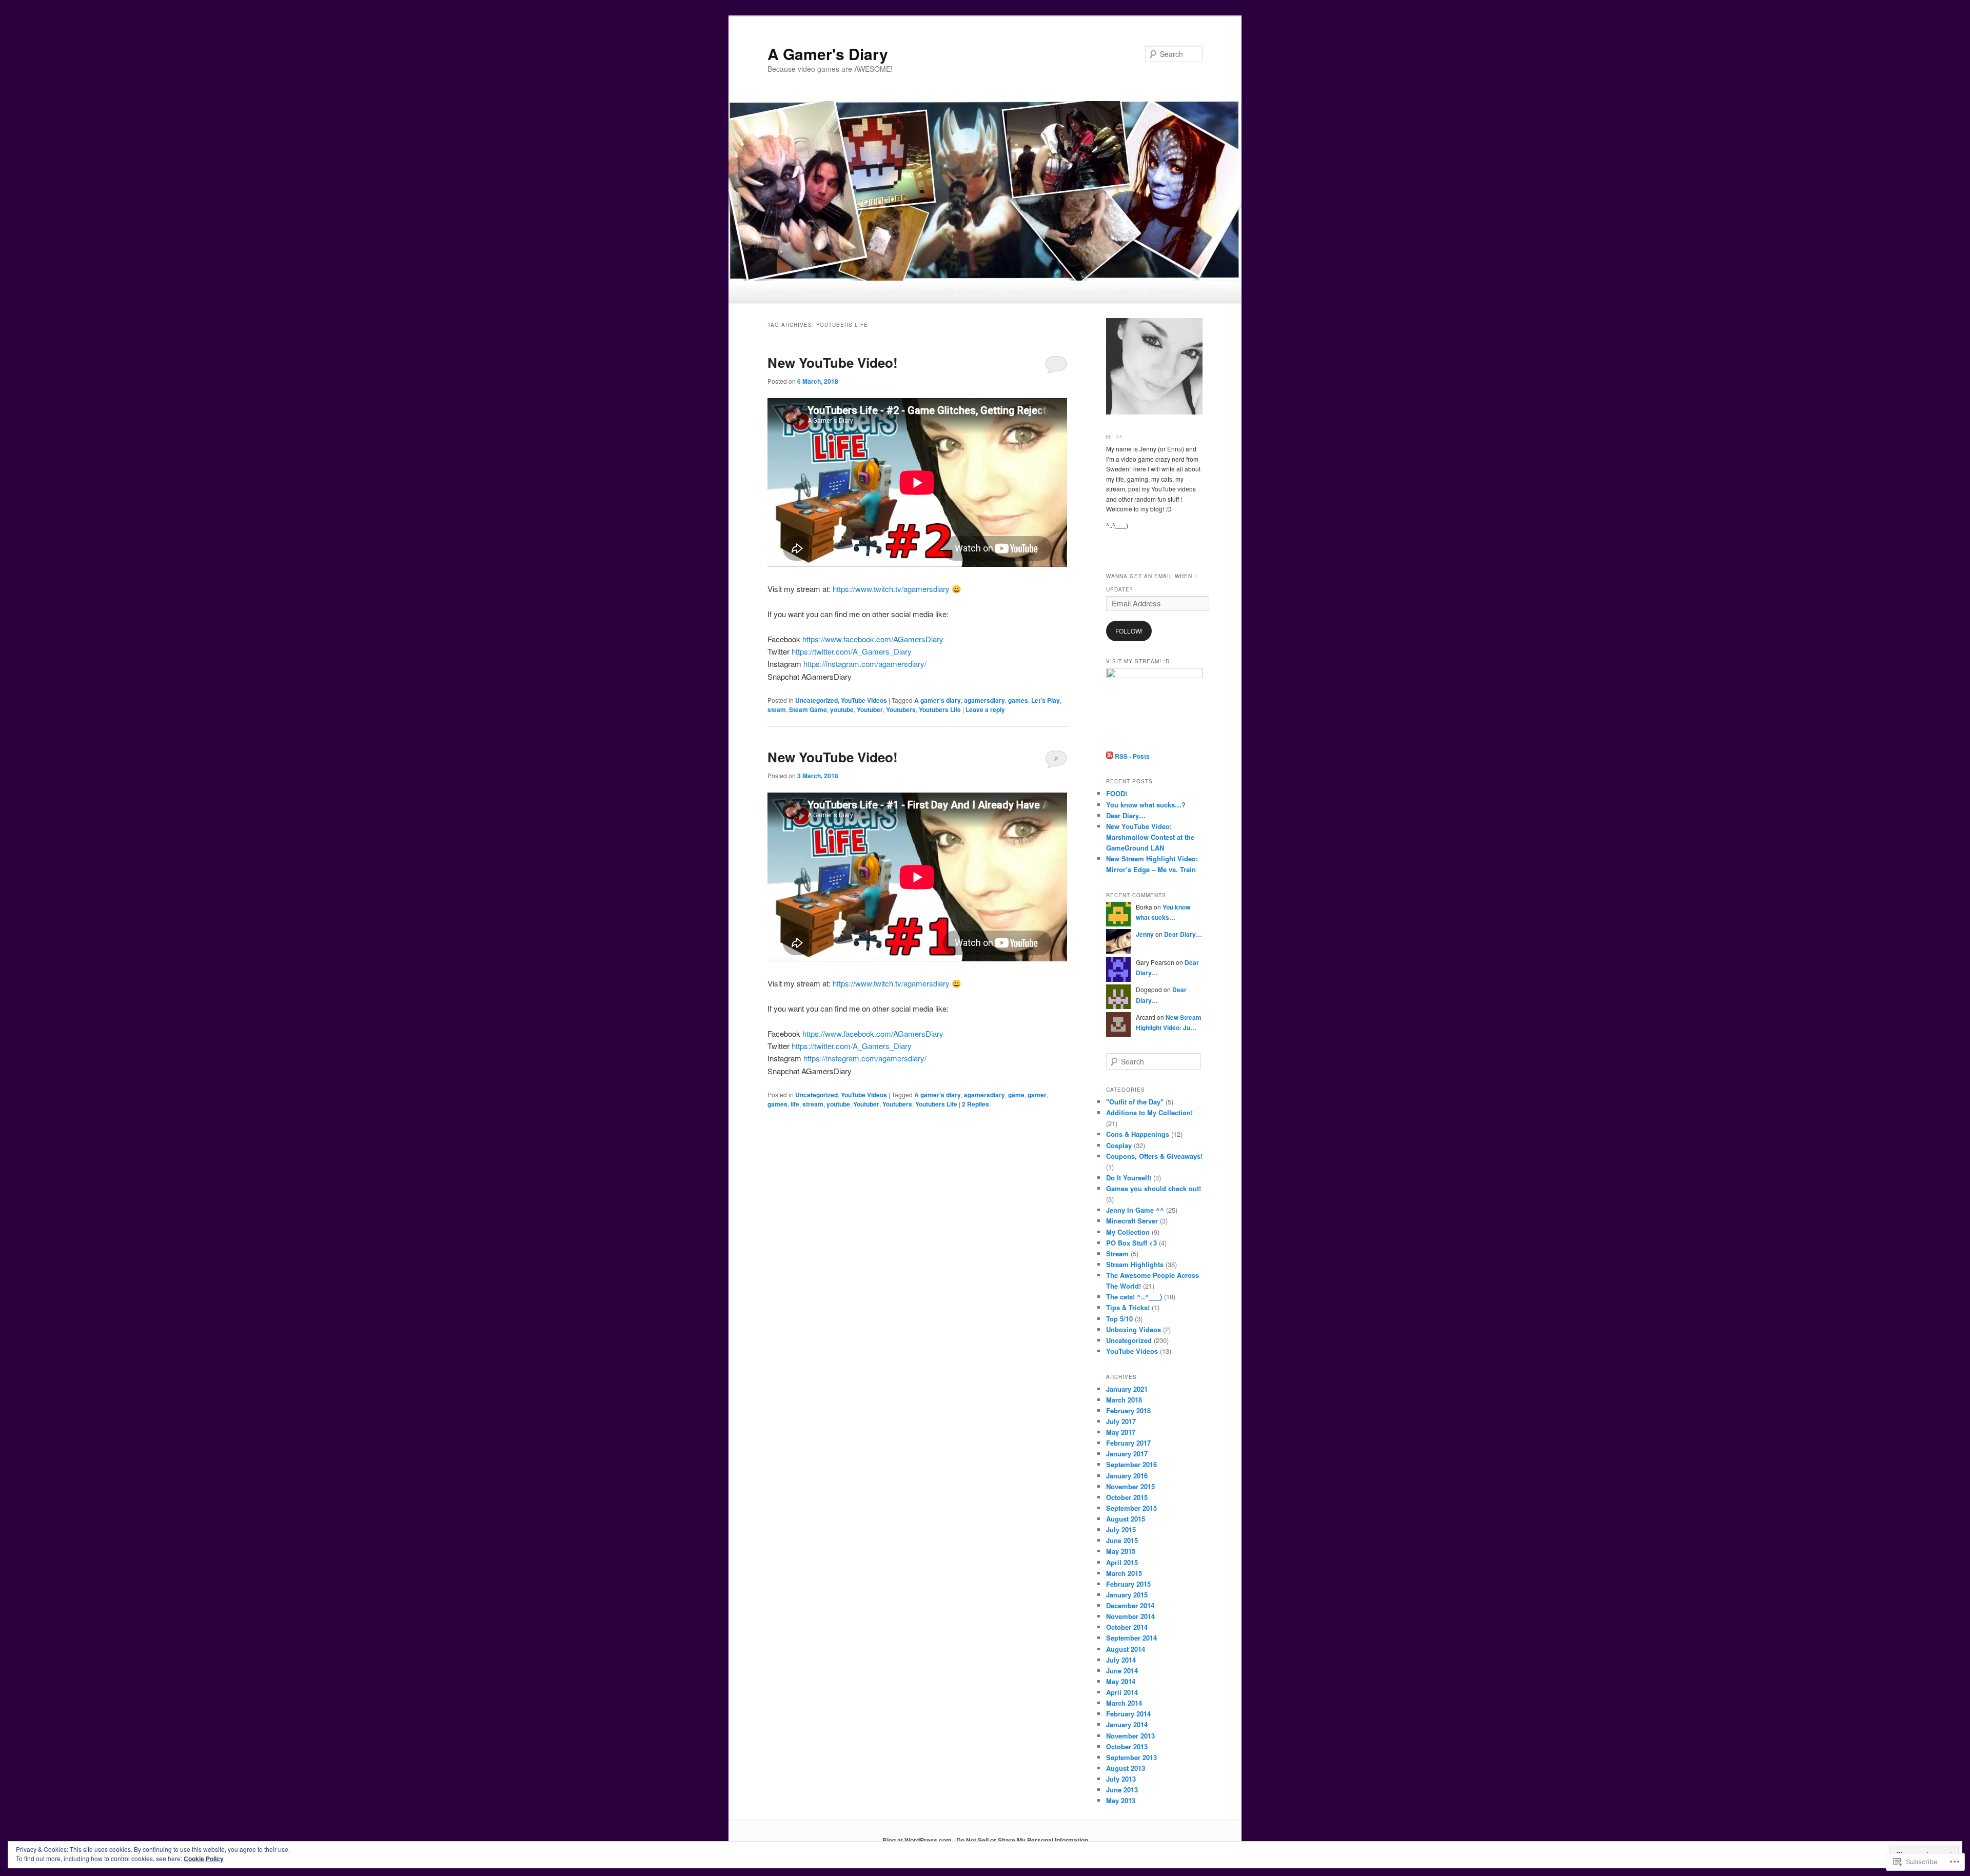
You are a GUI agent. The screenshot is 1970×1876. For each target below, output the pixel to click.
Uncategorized (816, 700)
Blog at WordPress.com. (918, 1840)
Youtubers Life (940, 709)
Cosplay (1119, 1145)
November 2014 (1130, 1616)
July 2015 (1121, 1529)
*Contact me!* (876, 292)
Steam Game (808, 709)
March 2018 (1124, 1400)
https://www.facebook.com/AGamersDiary (873, 639)
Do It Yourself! (1129, 1178)
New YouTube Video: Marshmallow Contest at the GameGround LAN (1150, 837)
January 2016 (1127, 1476)
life (795, 1104)
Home (779, 292)
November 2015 (1130, 1486)
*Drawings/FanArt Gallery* (952, 292)
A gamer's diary (938, 700)
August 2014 (1126, 1649)
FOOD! (1117, 793)
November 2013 (1130, 1736)
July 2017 (1121, 1421)
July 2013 (1121, 1779)
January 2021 (1127, 1389)
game (1016, 1095)
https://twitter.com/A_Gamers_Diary (852, 651)
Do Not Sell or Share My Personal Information (1022, 1840)
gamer (1037, 1095)
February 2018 (1128, 1410)
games (1018, 700)
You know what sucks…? (1146, 805)
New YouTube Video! (833, 362)
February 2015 (1128, 1584)
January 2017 (1127, 1454)
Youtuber (870, 709)
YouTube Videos (864, 700)
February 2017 (1128, 1443)
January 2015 (1127, 1595)
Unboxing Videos (1134, 1329)
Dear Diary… (1126, 815)
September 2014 (1131, 1638)
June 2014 (1122, 1671)
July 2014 (1121, 1660)
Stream (1117, 1253)
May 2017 (1121, 1432)
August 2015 (1126, 1519)
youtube (842, 709)
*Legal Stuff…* (1029, 292)
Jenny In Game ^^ (1135, 1210)
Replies (976, 1104)
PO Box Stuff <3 (1131, 1243)
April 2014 (1122, 1692)
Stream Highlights (1135, 1264)
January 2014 (1127, 1724)
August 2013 (1126, 1768)
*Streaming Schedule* (1100, 292)
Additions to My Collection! (1149, 1112)
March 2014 (1124, 1703)
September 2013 (1131, 1757)
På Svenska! (1167, 292)
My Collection (1128, 1232)
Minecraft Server (1132, 1221)
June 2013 (1122, 1790)
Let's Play (1046, 700)
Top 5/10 (1119, 1319)
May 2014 (1121, 1681)
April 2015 (1122, 1562)
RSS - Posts (1132, 756)
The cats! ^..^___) (1134, 1297)
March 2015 (1124, 1573)
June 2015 (1122, 1540)
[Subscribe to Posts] (1110, 756)
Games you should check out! (1154, 1188)
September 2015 (1131, 1508)
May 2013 (1121, 1800)
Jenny (1145, 934)
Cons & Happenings (1138, 1134)
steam (777, 709)
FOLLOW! (1129, 631)
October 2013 (1127, 1746)
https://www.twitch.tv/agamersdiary (891, 589)
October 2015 (1127, 1497)
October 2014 (1127, 1627)
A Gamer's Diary (828, 54)
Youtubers (901, 709)
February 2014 (1128, 1714)
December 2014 (1130, 1605)
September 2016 (1131, 1464)
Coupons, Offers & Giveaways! (1154, 1156)
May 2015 (1121, 1551)
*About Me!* (822, 292)
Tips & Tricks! (1128, 1307)
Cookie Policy (204, 1859)
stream (813, 1104)
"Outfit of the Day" (1135, 1102)
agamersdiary (984, 700)
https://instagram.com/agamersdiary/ (865, 664)
